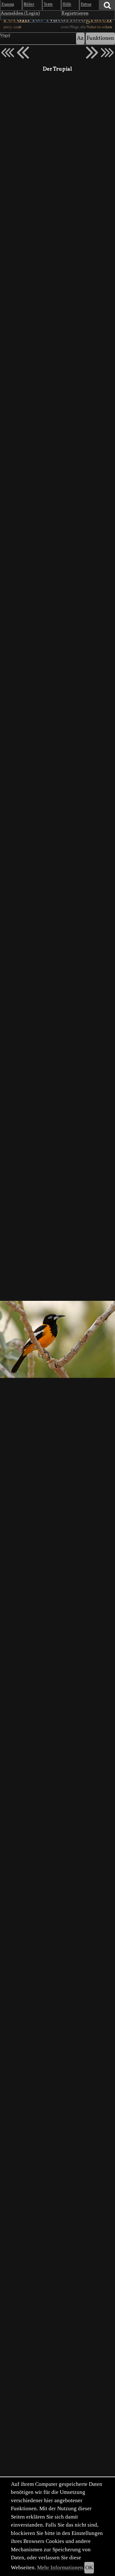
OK (89, 2567)
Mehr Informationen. (61, 2567)
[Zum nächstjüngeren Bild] (8, 53)
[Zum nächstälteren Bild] (107, 53)
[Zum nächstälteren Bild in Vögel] (92, 53)
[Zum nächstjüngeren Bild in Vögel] (23, 53)
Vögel (5, 36)
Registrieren (75, 13)
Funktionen (100, 38)
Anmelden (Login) (20, 13)
